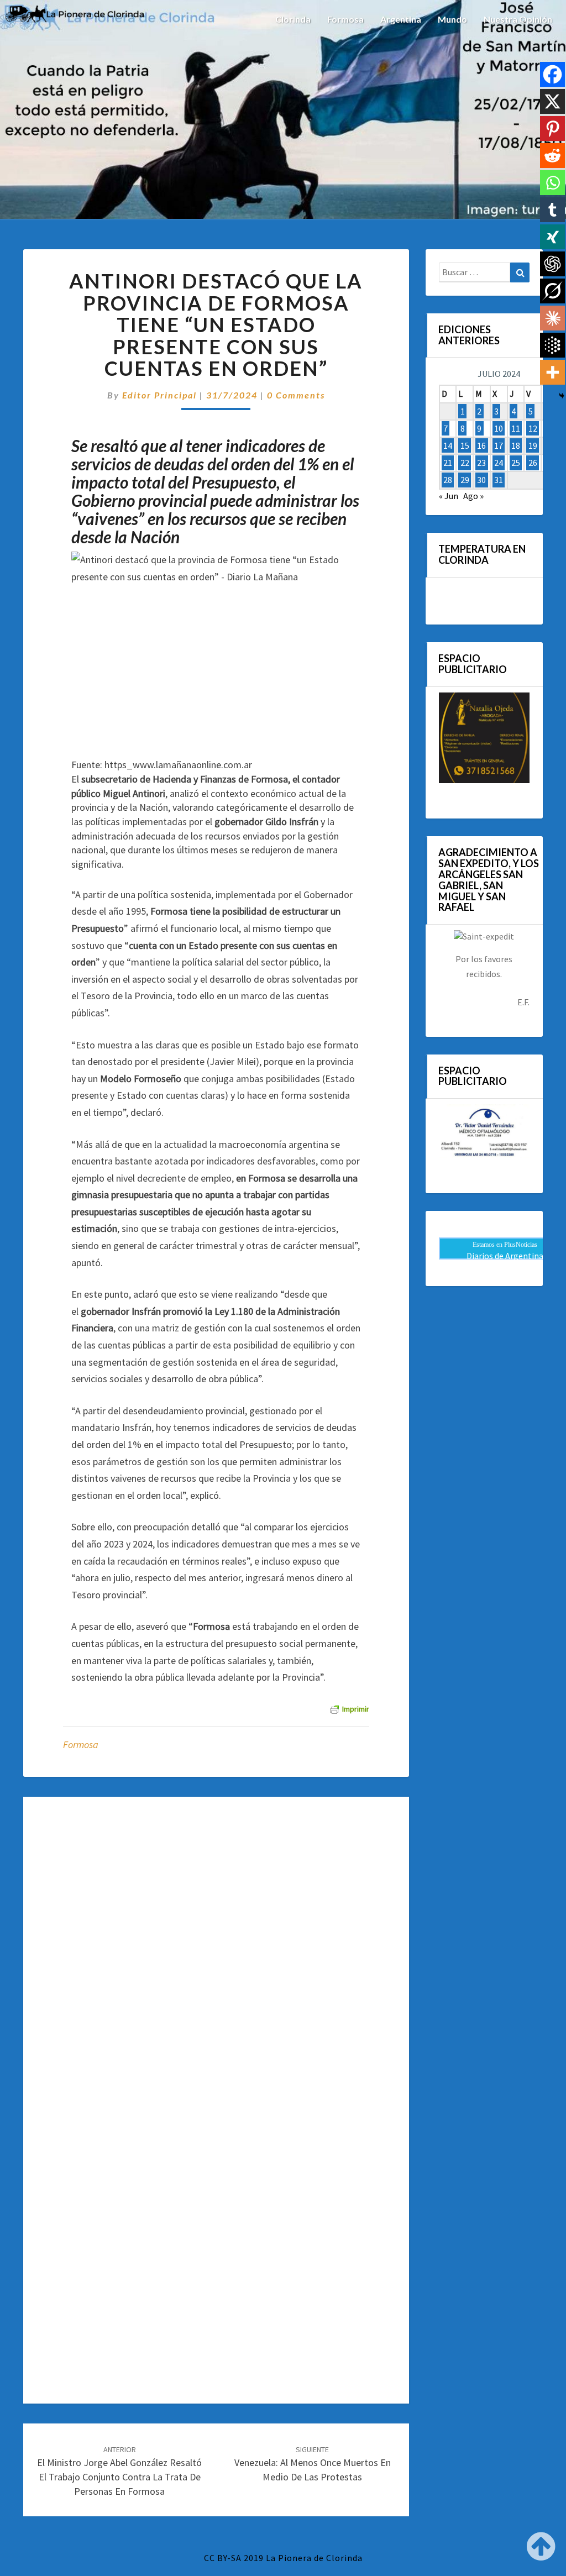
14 (448, 445)
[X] (552, 101)
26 (533, 463)
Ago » (473, 496)
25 (516, 463)
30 (481, 480)
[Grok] (552, 291)
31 (499, 480)
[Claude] (552, 318)
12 (533, 428)
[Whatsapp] (552, 183)
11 (516, 428)
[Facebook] (552, 74)
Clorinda (293, 19)
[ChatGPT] (552, 264)
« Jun (449, 496)
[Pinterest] (552, 128)
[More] (552, 372)
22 (465, 463)
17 (499, 445)
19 (533, 445)
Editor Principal (159, 395)
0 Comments (296, 395)
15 (465, 445)
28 (448, 480)
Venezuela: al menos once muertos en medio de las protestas (313, 2464)
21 (448, 463)
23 (481, 463)
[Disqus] (216, 1955)
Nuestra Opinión (518, 19)
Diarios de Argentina (505, 1256)
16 (481, 445)
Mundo (452, 19)
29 (465, 480)
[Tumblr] (552, 210)
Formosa (345, 19)
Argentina (401, 19)
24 (499, 463)
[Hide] (562, 396)
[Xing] (552, 237)
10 (499, 428)
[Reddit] (552, 156)
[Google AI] (552, 345)
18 (516, 445)
